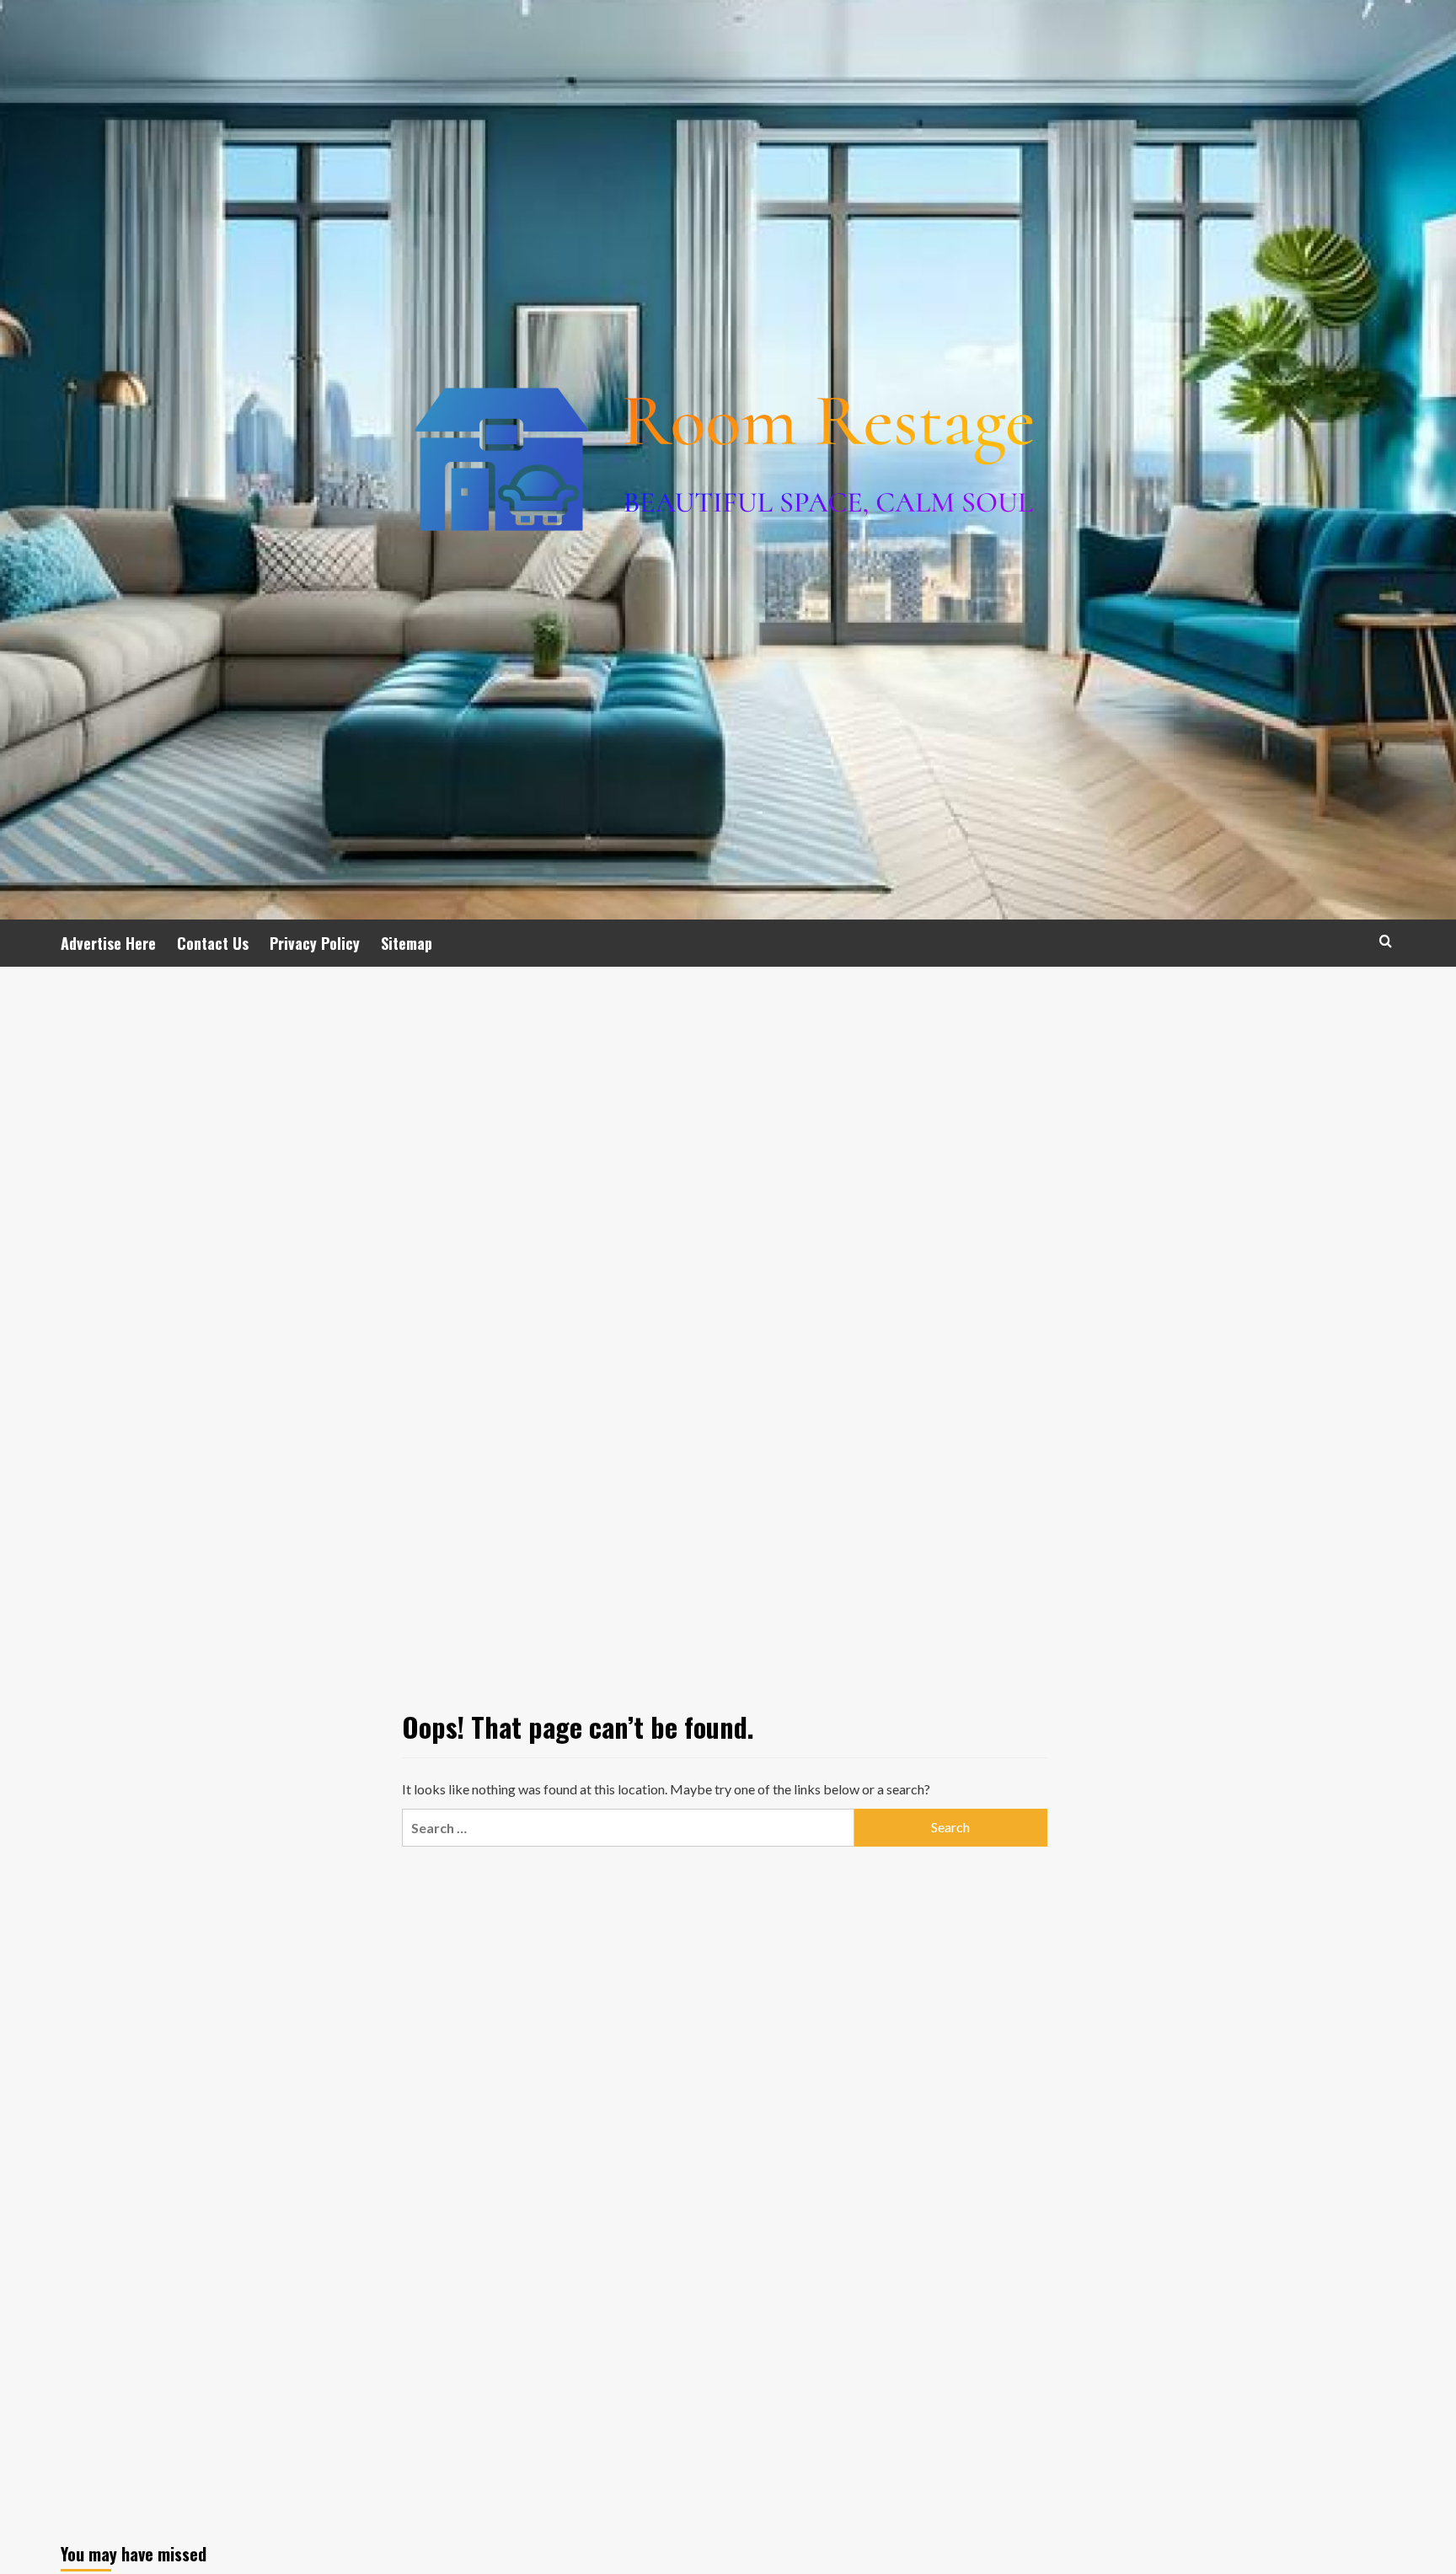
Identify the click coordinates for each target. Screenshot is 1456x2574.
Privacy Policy (315, 943)
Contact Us (213, 943)
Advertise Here (108, 943)
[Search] (1386, 941)
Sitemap (407, 943)
